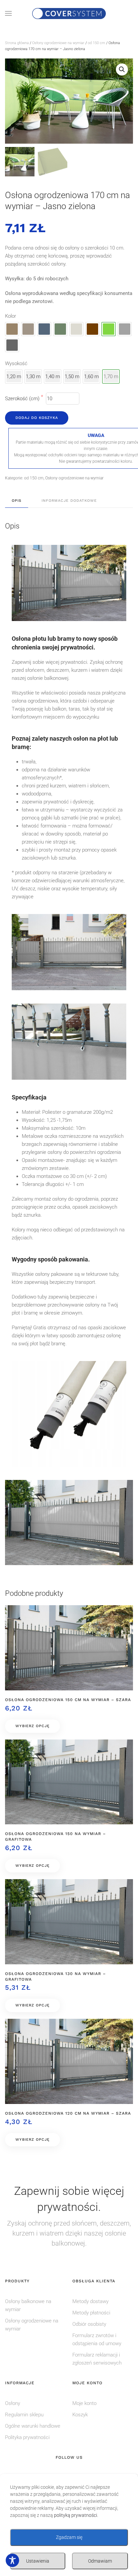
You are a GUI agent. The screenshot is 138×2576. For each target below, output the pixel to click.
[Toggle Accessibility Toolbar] (12, 2560)
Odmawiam (100, 2561)
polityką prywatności (76, 2515)
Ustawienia (38, 2561)
